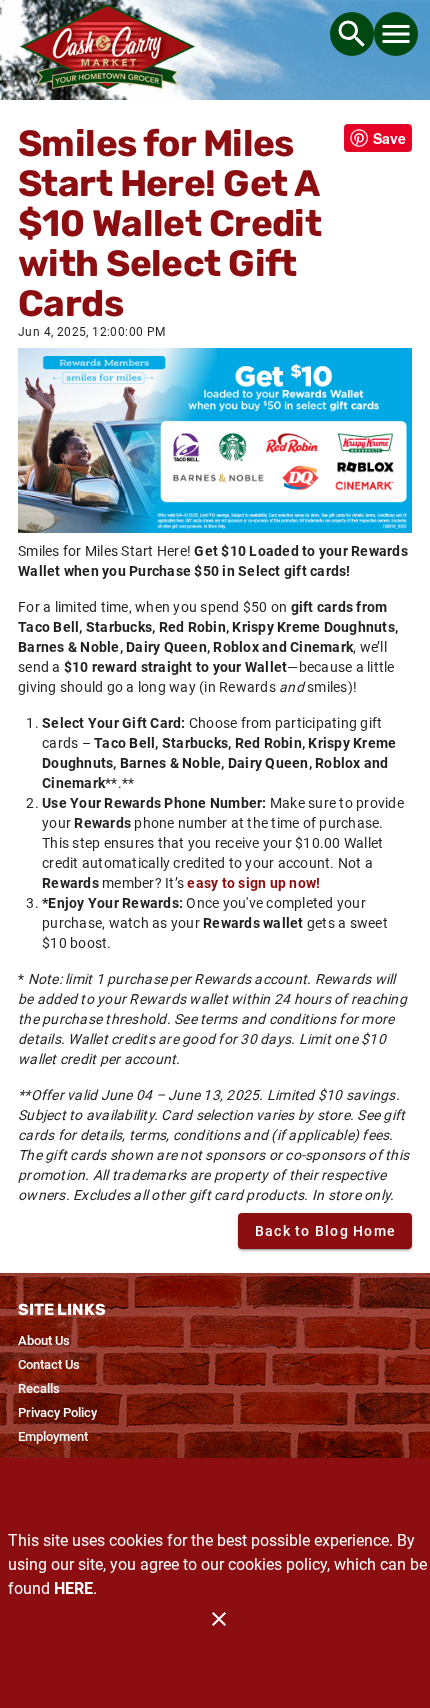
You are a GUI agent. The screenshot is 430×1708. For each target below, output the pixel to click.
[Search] (352, 34)
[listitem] (44, 1341)
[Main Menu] (396, 34)
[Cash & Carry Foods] (107, 50)
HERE (73, 1588)
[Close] (219, 1619)
